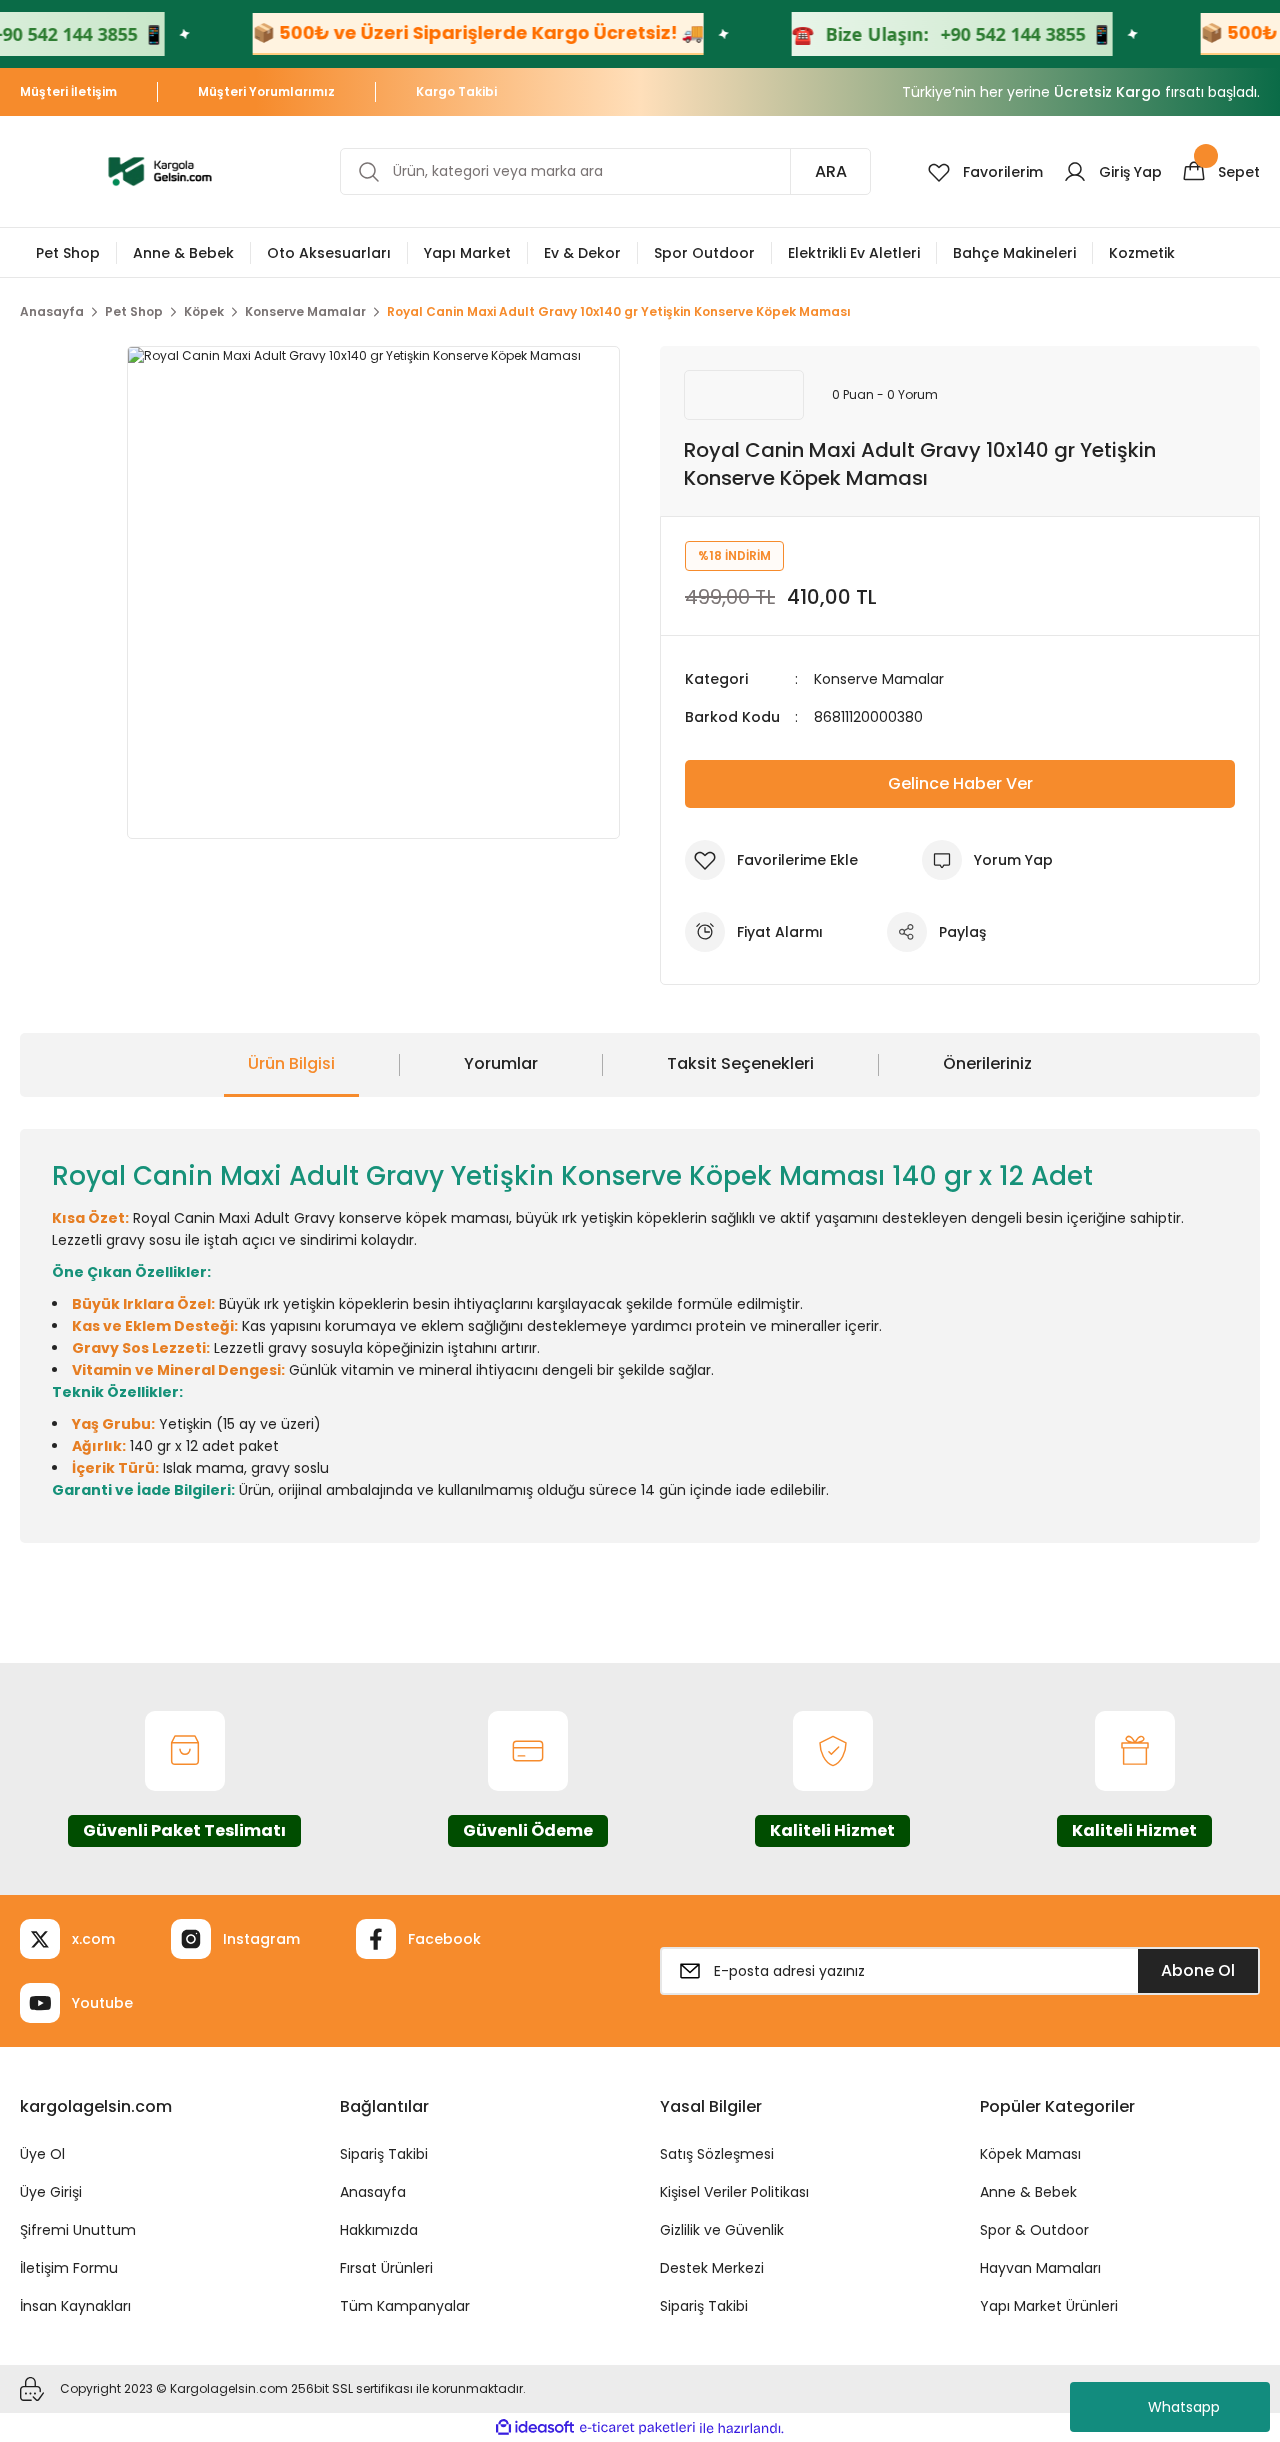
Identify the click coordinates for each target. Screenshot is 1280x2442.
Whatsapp (1184, 2407)
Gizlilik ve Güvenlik (722, 2230)
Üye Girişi (51, 2192)
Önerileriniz (987, 1063)
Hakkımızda (379, 2230)
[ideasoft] (535, 2428)
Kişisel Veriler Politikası (734, 2192)
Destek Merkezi (712, 2268)
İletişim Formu (69, 2268)
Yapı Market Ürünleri (1049, 2306)
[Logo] (160, 170)
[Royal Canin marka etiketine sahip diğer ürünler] (744, 395)
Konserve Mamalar (879, 679)
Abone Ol (1198, 1970)
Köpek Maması (1030, 2154)
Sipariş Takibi (384, 2154)
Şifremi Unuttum (78, 2230)
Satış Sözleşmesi (717, 2154)
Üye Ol (42, 2154)
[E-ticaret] (637, 2428)
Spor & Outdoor (1034, 2230)
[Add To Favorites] (771, 860)
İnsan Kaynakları (75, 2306)
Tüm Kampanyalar (405, 2306)
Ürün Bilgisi (291, 1063)
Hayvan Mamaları (1040, 2268)
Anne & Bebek (1028, 2192)
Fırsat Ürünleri (386, 2268)
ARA (831, 171)
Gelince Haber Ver (960, 783)
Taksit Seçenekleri (740, 1063)
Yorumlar (501, 1063)
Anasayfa (373, 2192)
